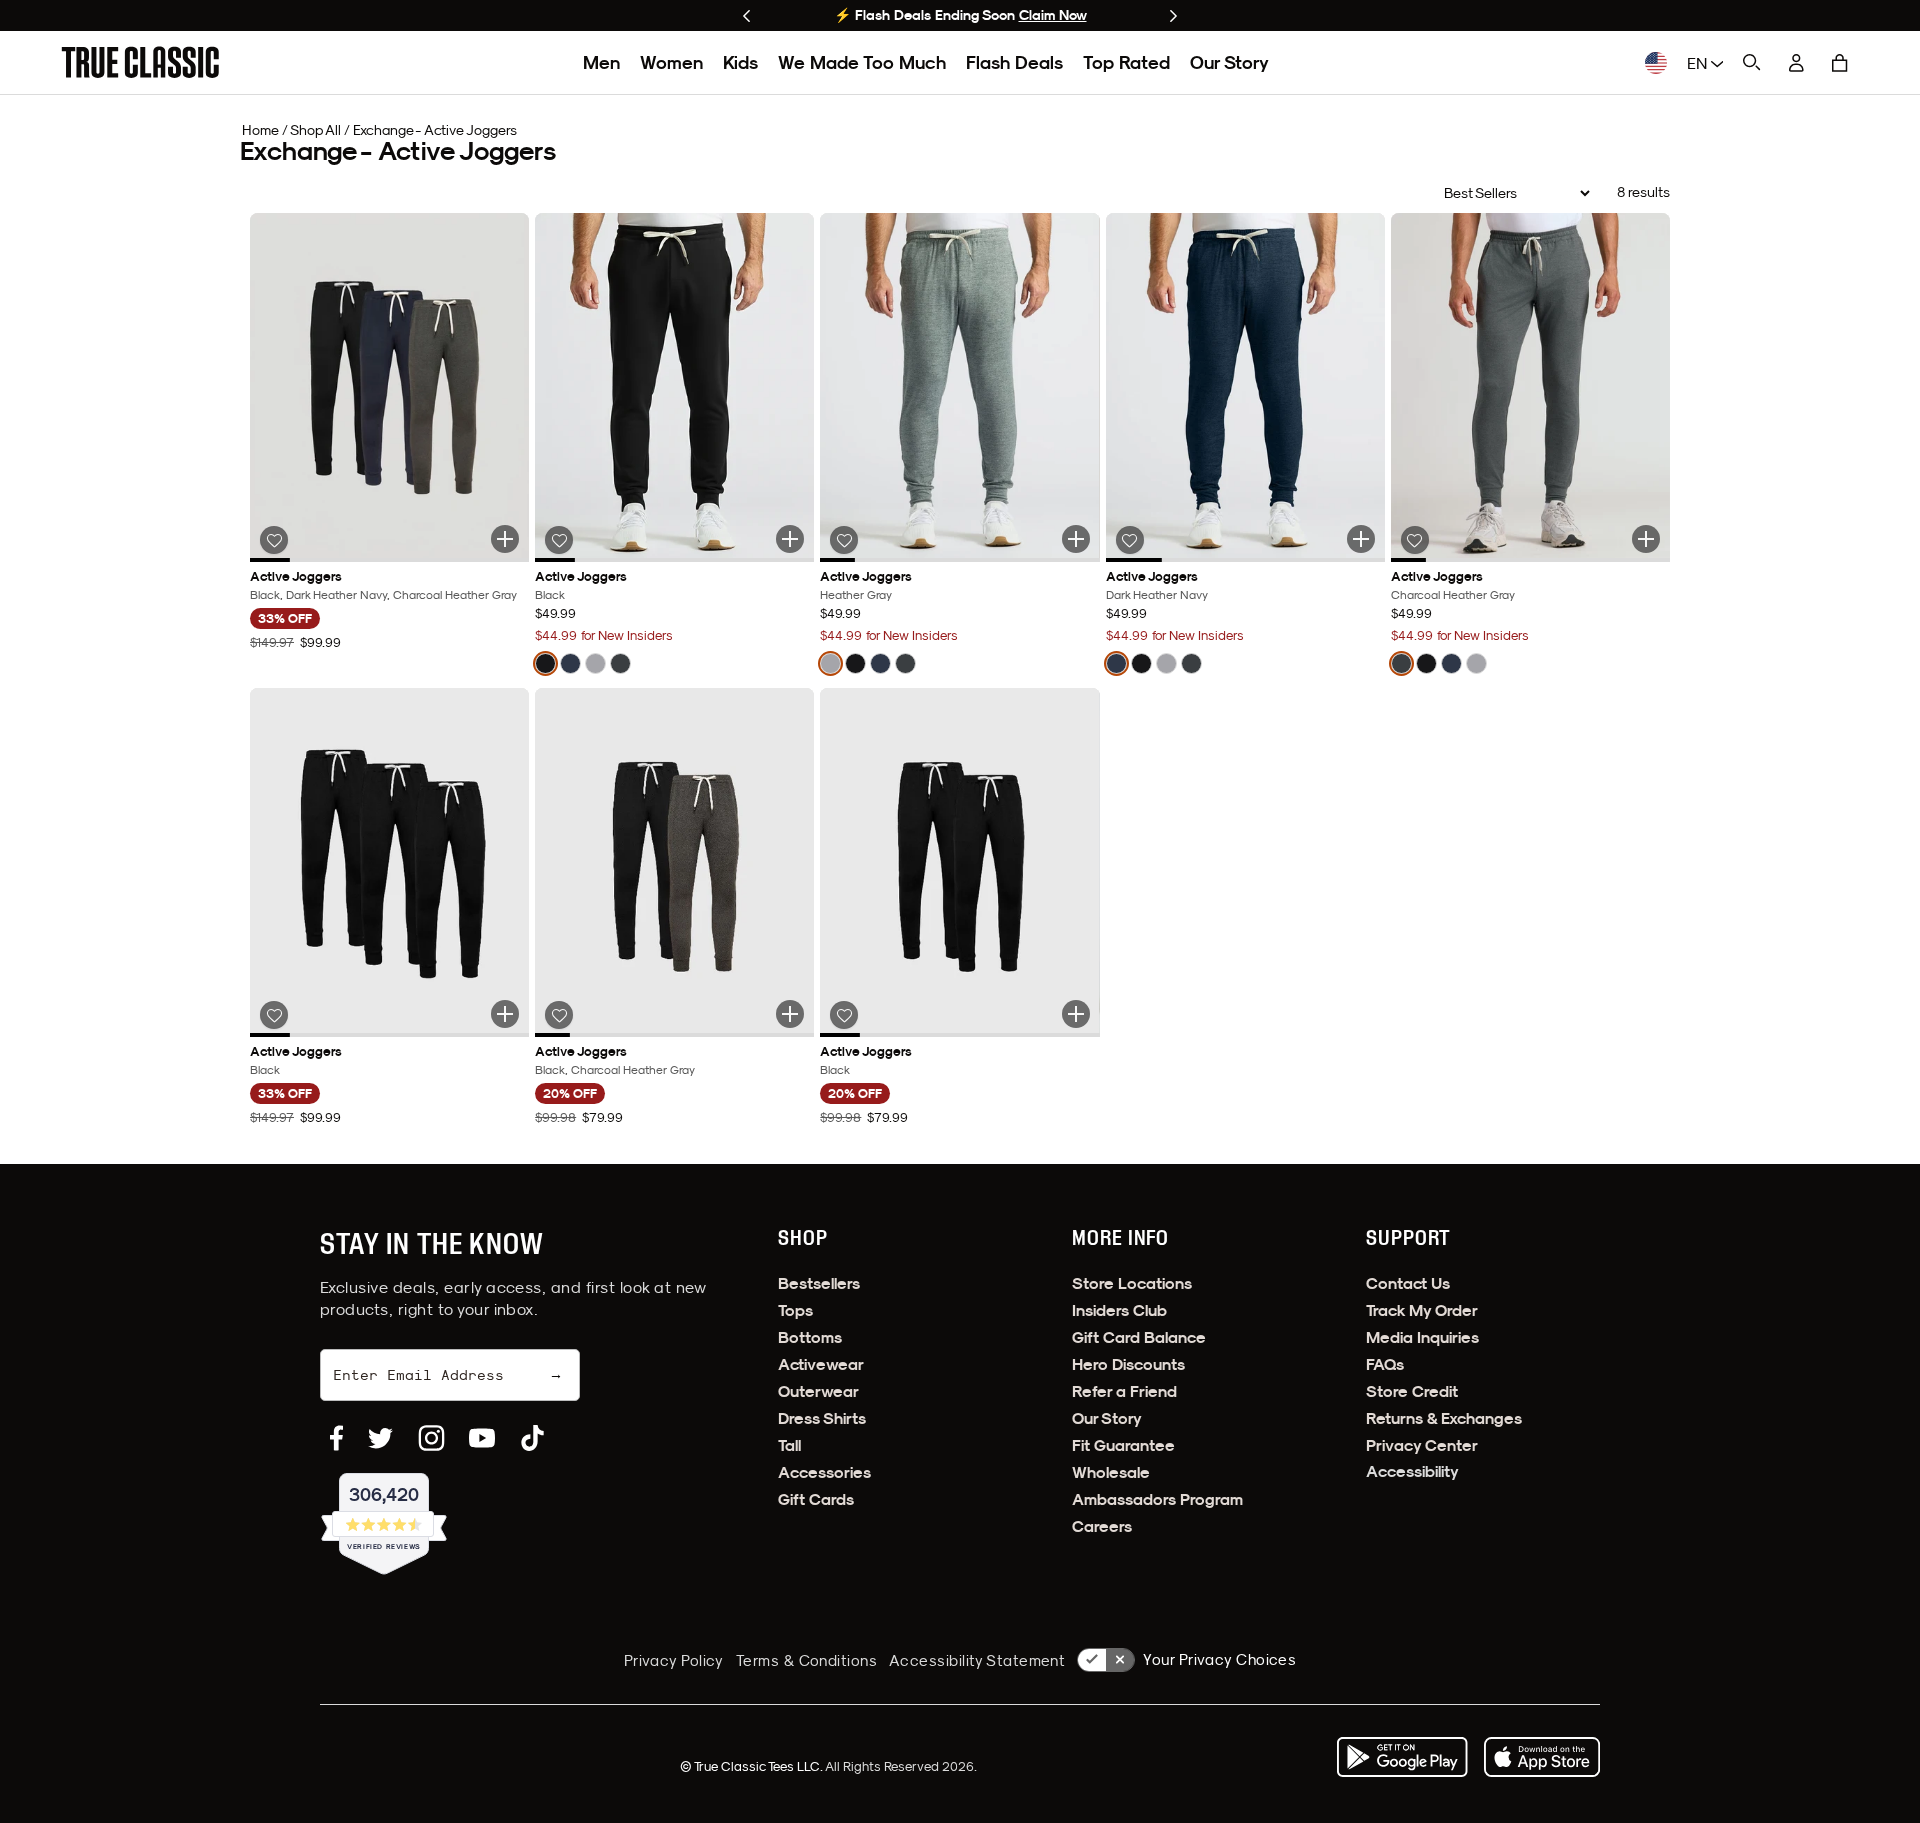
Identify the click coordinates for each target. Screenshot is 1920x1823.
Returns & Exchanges (1444, 1418)
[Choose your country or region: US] (1656, 63)
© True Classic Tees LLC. (752, 1766)
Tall (789, 1445)
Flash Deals (1014, 62)
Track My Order (1422, 1310)
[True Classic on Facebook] (336, 1438)
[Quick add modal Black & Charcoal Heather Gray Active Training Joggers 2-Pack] (790, 1014)
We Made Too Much (862, 62)
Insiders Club (1119, 1310)
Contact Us (1408, 1283)
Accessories (824, 1472)
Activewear (821, 1364)
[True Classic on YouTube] (482, 1438)
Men (601, 62)
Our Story (1229, 62)
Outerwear (818, 1391)
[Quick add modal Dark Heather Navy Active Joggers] (1361, 539)
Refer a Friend (1124, 1391)
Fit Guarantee (1123, 1445)
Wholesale (1111, 1472)
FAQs (1385, 1364)
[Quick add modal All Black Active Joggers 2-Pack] (1076, 1014)
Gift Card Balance (1139, 1337)
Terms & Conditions (806, 1660)
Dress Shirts (822, 1418)
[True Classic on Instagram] (431, 1438)
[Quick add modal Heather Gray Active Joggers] (1076, 539)
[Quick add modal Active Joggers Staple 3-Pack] (505, 539)
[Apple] (1542, 1757)
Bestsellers (819, 1283)
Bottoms (810, 1337)
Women (671, 62)
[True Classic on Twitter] (380, 1438)
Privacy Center (1422, 1445)
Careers (1102, 1526)
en (1699, 63)
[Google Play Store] (1402, 1757)
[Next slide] (1173, 16)
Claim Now (1053, 15)
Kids (740, 62)
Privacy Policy (674, 1660)
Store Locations (1132, 1283)
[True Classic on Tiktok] (532, 1438)
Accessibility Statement (977, 1660)
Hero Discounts (1128, 1364)
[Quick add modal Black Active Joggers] (790, 539)
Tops (795, 1310)
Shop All (315, 130)
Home (260, 130)
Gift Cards (816, 1499)
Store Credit (1412, 1391)
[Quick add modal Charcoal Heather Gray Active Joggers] (1646, 539)
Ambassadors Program (1157, 1499)
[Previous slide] (746, 16)
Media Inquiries (1422, 1337)
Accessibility (1412, 1471)
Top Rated (1126, 62)
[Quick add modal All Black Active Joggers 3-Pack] (505, 1014)
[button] (1840, 63)
